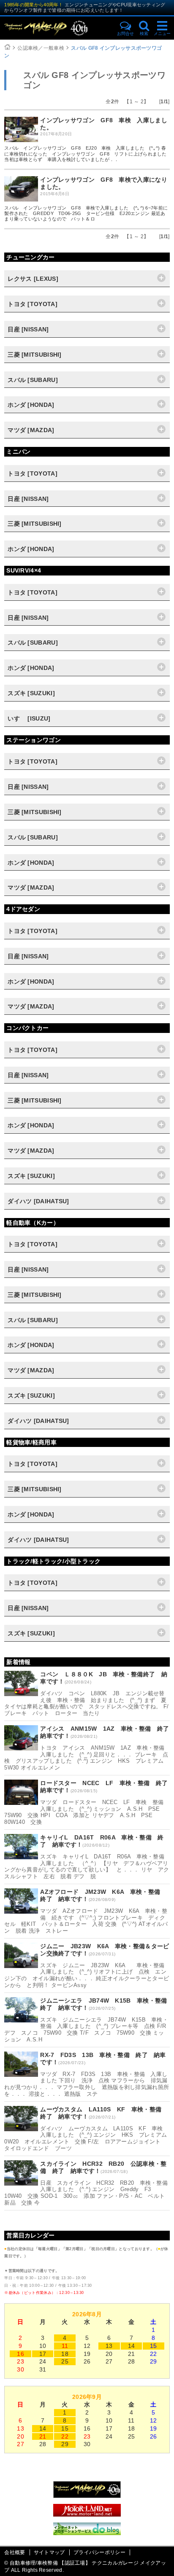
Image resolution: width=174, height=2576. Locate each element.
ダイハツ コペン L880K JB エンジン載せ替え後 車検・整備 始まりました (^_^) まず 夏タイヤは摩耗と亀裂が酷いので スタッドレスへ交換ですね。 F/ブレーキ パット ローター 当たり (86, 1703)
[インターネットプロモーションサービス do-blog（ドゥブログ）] (87, 2533)
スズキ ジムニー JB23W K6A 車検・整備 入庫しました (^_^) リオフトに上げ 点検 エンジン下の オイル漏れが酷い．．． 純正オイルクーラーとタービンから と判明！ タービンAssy (87, 1975)
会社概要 (15, 2552)
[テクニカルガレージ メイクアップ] (87, 2496)
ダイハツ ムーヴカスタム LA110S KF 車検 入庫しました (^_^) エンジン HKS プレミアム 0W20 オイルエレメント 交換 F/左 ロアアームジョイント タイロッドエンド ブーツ (88, 2138)
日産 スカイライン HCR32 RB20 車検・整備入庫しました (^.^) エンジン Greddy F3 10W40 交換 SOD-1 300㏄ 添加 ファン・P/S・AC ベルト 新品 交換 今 (87, 2193)
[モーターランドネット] (87, 2514)
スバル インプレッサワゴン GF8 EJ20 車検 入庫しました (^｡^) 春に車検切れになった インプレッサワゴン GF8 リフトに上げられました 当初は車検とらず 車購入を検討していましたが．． (86, 153)
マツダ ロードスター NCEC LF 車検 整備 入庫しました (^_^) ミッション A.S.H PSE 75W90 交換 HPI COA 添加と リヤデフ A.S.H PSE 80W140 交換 (87, 1812)
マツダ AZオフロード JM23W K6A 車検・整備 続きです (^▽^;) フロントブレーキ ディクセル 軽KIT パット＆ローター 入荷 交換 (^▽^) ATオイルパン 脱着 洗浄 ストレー (86, 1921)
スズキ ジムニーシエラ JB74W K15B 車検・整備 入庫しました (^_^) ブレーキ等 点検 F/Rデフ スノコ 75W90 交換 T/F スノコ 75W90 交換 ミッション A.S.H (86, 2030)
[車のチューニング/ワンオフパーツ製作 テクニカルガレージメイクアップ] (57, 28)
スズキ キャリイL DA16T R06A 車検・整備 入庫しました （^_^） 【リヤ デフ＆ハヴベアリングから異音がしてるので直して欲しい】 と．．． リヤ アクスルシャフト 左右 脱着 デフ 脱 (87, 1866)
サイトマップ (49, 2552)
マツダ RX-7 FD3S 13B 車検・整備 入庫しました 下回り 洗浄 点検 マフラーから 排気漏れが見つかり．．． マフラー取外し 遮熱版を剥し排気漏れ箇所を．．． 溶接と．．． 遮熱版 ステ (87, 2084)
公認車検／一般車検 (41, 48)
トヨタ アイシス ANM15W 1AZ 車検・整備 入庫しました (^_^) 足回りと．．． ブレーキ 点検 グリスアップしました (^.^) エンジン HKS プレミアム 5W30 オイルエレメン (87, 1758)
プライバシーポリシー (99, 2552)
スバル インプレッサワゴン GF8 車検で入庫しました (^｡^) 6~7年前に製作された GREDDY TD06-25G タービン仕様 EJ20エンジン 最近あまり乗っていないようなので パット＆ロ (86, 213)
